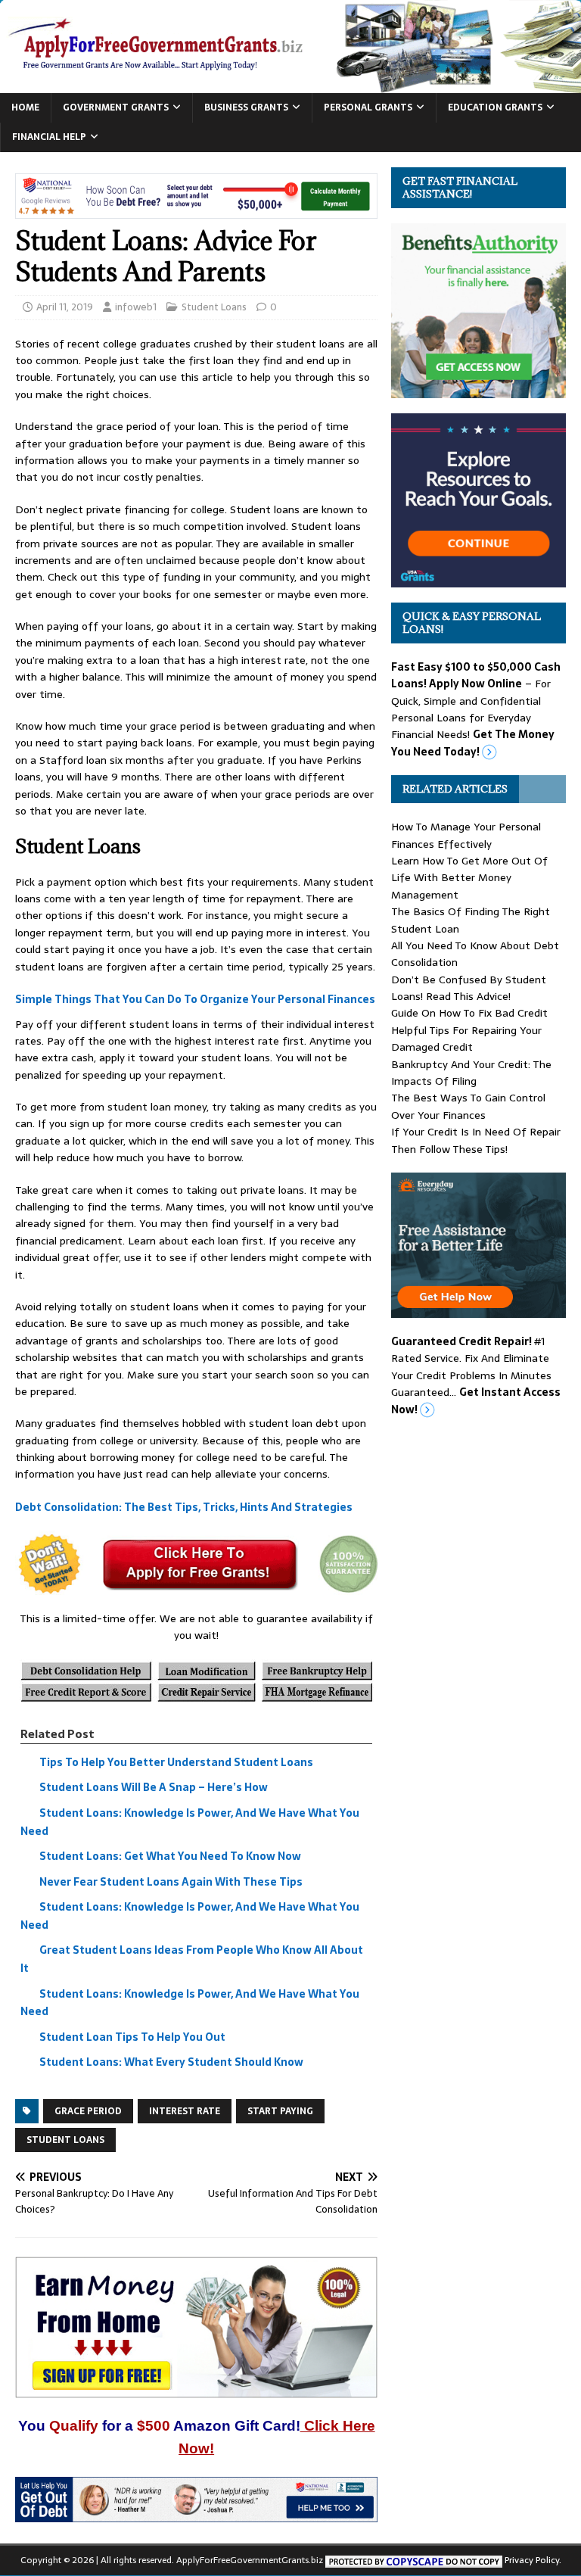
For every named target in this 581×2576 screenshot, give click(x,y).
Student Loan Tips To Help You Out (132, 2037)
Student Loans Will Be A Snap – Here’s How (154, 1788)
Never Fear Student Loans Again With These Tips (171, 1882)
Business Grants (246, 107)
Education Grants (495, 107)
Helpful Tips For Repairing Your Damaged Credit (466, 1039)
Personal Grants (368, 107)
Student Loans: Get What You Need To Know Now (170, 1856)
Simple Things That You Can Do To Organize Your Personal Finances (195, 999)
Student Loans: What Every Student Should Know (171, 2063)
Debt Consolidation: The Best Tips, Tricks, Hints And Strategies (184, 1507)
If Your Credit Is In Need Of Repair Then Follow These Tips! (476, 1140)
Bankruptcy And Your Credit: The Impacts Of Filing (471, 1073)
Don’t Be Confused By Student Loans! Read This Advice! (469, 988)
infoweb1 (136, 307)
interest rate (185, 2111)
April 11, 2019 (65, 307)
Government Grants (116, 107)
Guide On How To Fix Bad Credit (469, 1013)
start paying (280, 2111)
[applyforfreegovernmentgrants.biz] (290, 85)
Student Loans (214, 307)
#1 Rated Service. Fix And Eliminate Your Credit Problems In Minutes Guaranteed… (476, 1375)
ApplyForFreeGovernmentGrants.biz (250, 2560)
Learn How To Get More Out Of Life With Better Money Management (469, 878)
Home (25, 107)
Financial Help (49, 137)
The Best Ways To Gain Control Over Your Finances (468, 1106)
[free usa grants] (478, 579)
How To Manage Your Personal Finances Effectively (466, 835)
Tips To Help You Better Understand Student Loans (176, 1762)
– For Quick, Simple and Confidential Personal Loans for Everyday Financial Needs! (476, 709)
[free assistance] (478, 1310)
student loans (65, 2140)
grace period (88, 2111)
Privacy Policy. (533, 2560)
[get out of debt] (196, 2513)
